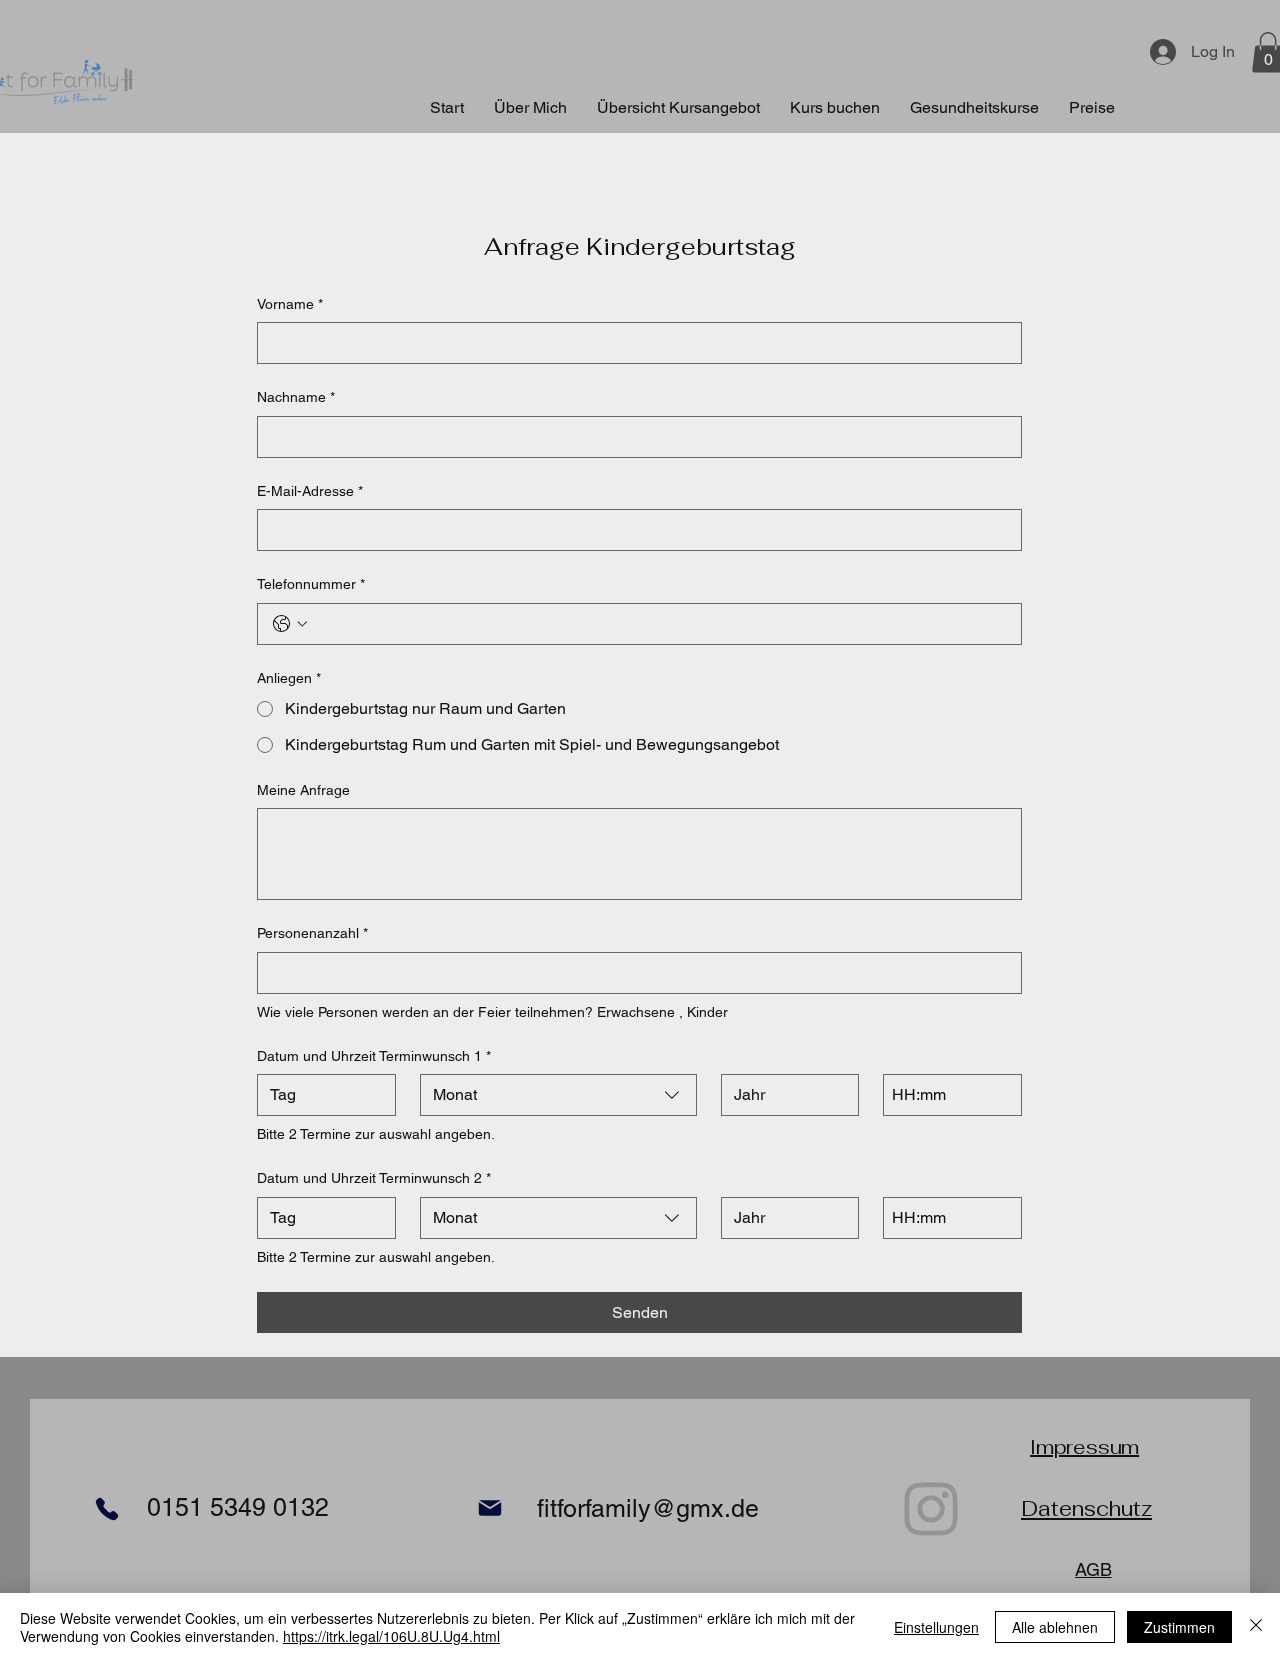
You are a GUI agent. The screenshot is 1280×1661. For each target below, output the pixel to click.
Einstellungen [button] (936, 1627)
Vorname (290, 304)
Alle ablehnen (1055, 1627)
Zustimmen (1179, 1627)
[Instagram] (931, 1507)
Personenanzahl (312, 933)
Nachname (296, 397)
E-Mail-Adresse (310, 491)
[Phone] (106, 1508)
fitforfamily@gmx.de (648, 1508)
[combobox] (558, 1095)
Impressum (1084, 1447)
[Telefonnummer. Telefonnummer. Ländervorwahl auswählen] (290, 624)
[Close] (1256, 1627)
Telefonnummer (311, 584)
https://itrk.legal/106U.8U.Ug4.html (391, 1636)
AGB (1093, 1569)
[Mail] (489, 1507)
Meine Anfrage (303, 790)
